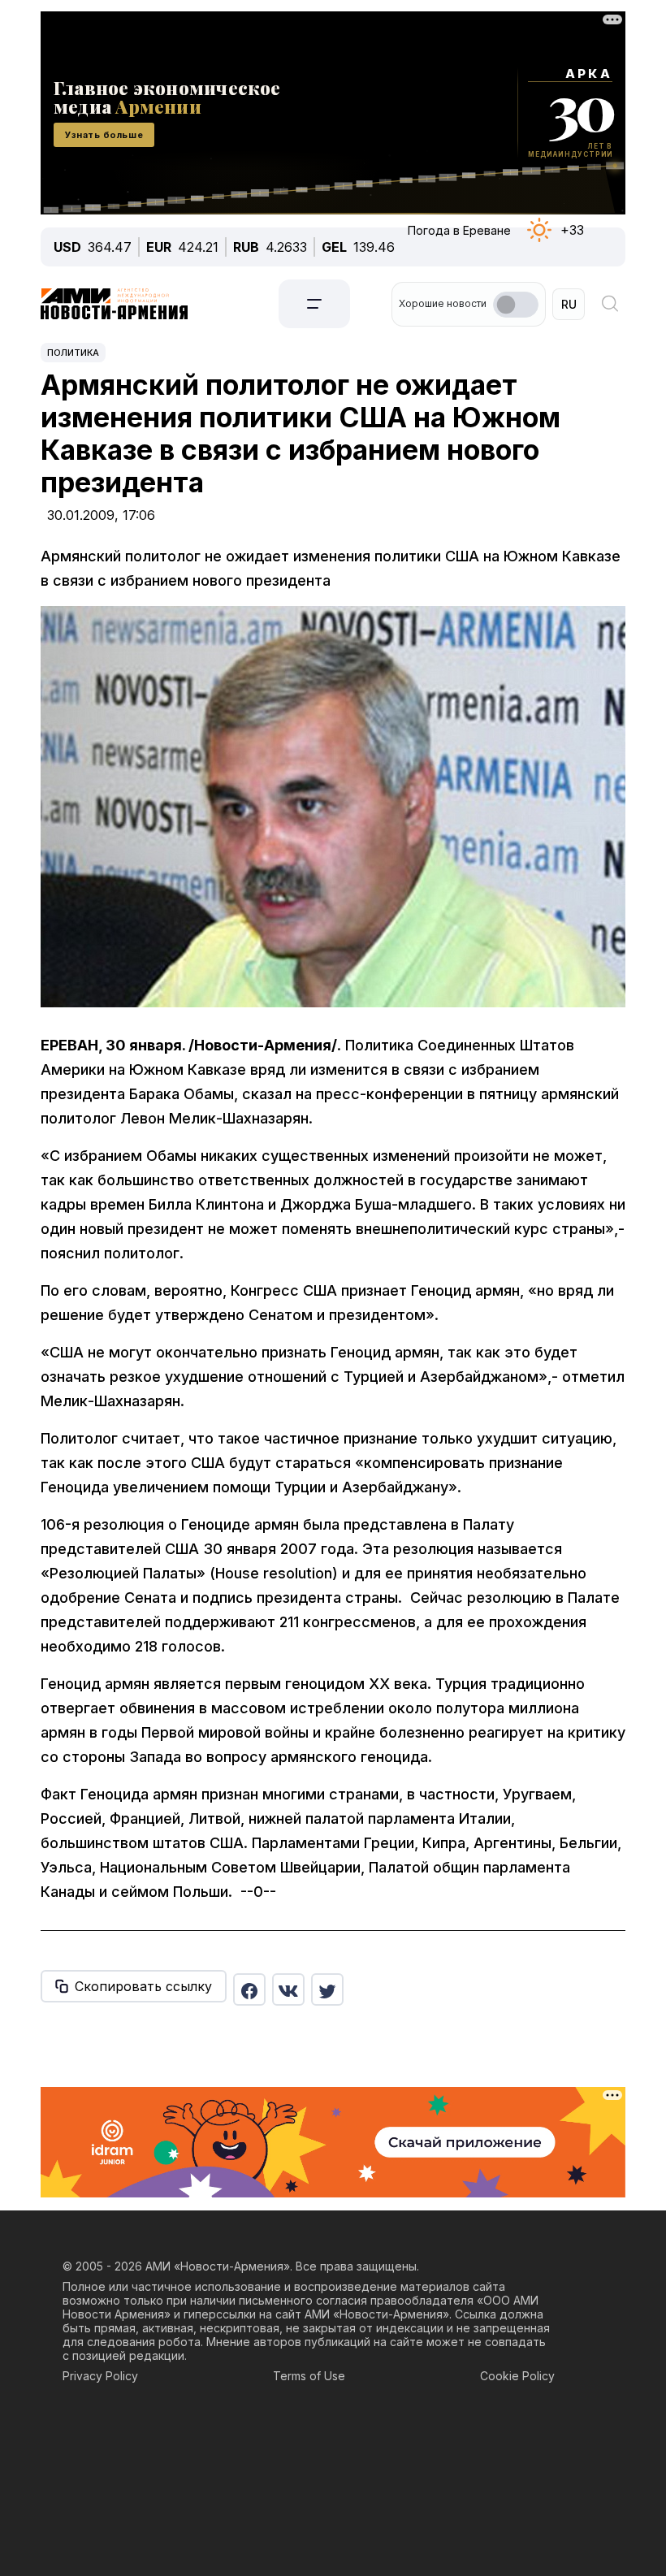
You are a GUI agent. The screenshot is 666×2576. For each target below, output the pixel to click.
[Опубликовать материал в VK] (288, 1989)
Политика (73, 353)
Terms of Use (309, 2376)
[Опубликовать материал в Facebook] (249, 1989)
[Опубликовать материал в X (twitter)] (327, 1989)
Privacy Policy (100, 2376)
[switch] (516, 305)
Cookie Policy (517, 2376)
